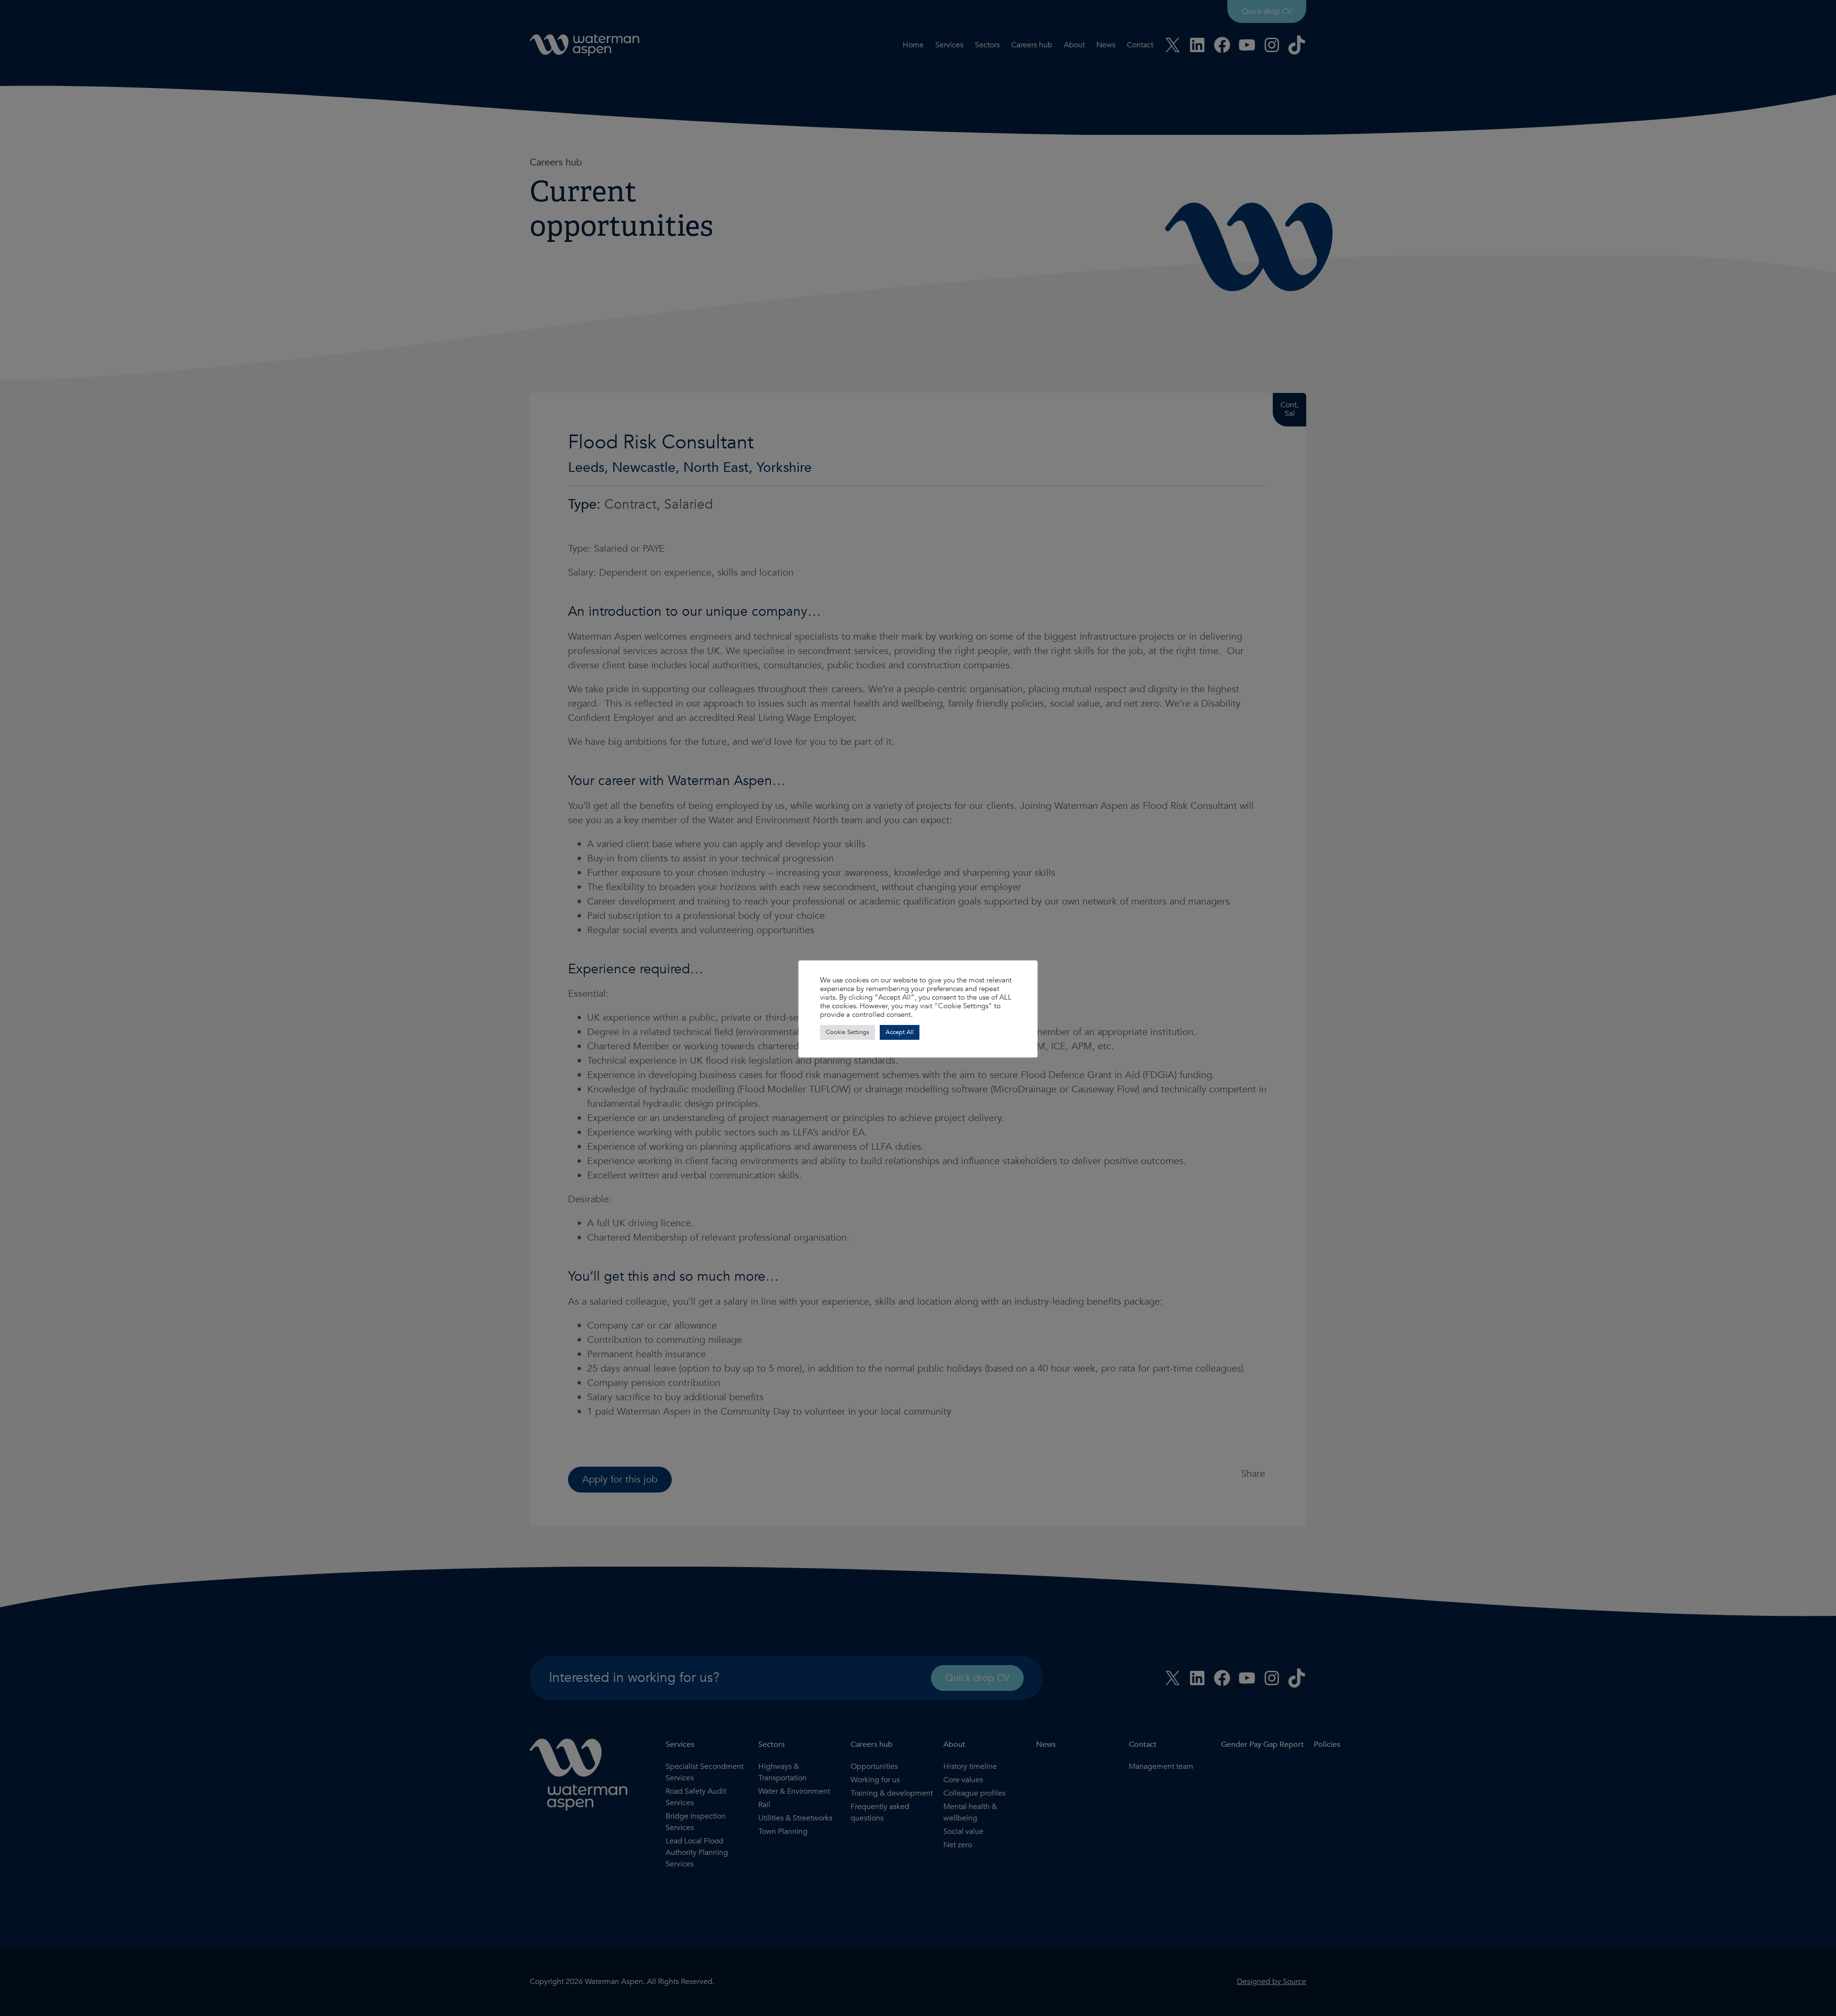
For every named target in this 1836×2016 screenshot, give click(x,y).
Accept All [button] (900, 1032)
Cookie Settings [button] (847, 1032)
